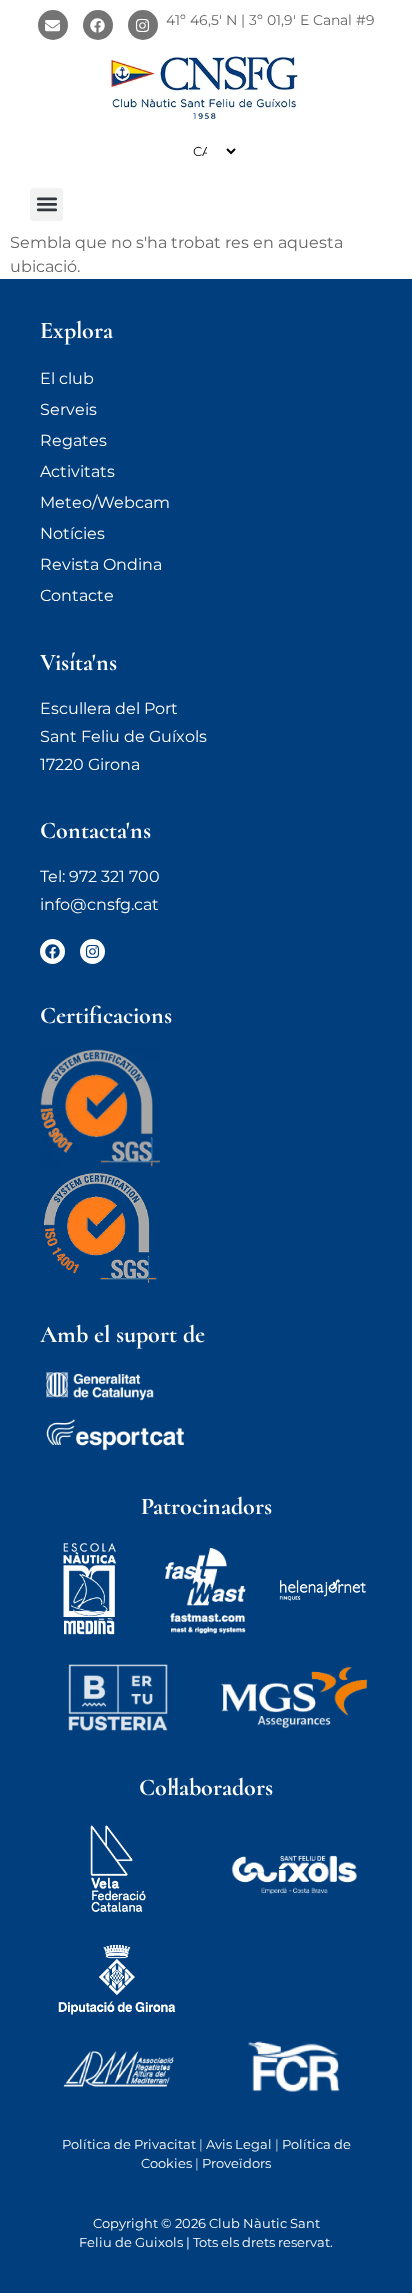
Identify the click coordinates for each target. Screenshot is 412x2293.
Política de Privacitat (129, 2144)
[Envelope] (53, 25)
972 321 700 (114, 876)
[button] (46, 204)
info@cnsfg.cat (99, 904)
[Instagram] (143, 25)
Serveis (68, 409)
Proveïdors (236, 2163)
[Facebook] (98, 25)
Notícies (72, 533)
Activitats (77, 471)
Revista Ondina (101, 564)
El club (67, 378)
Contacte (77, 595)
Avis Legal (239, 2144)
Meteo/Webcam (105, 502)
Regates (73, 440)
